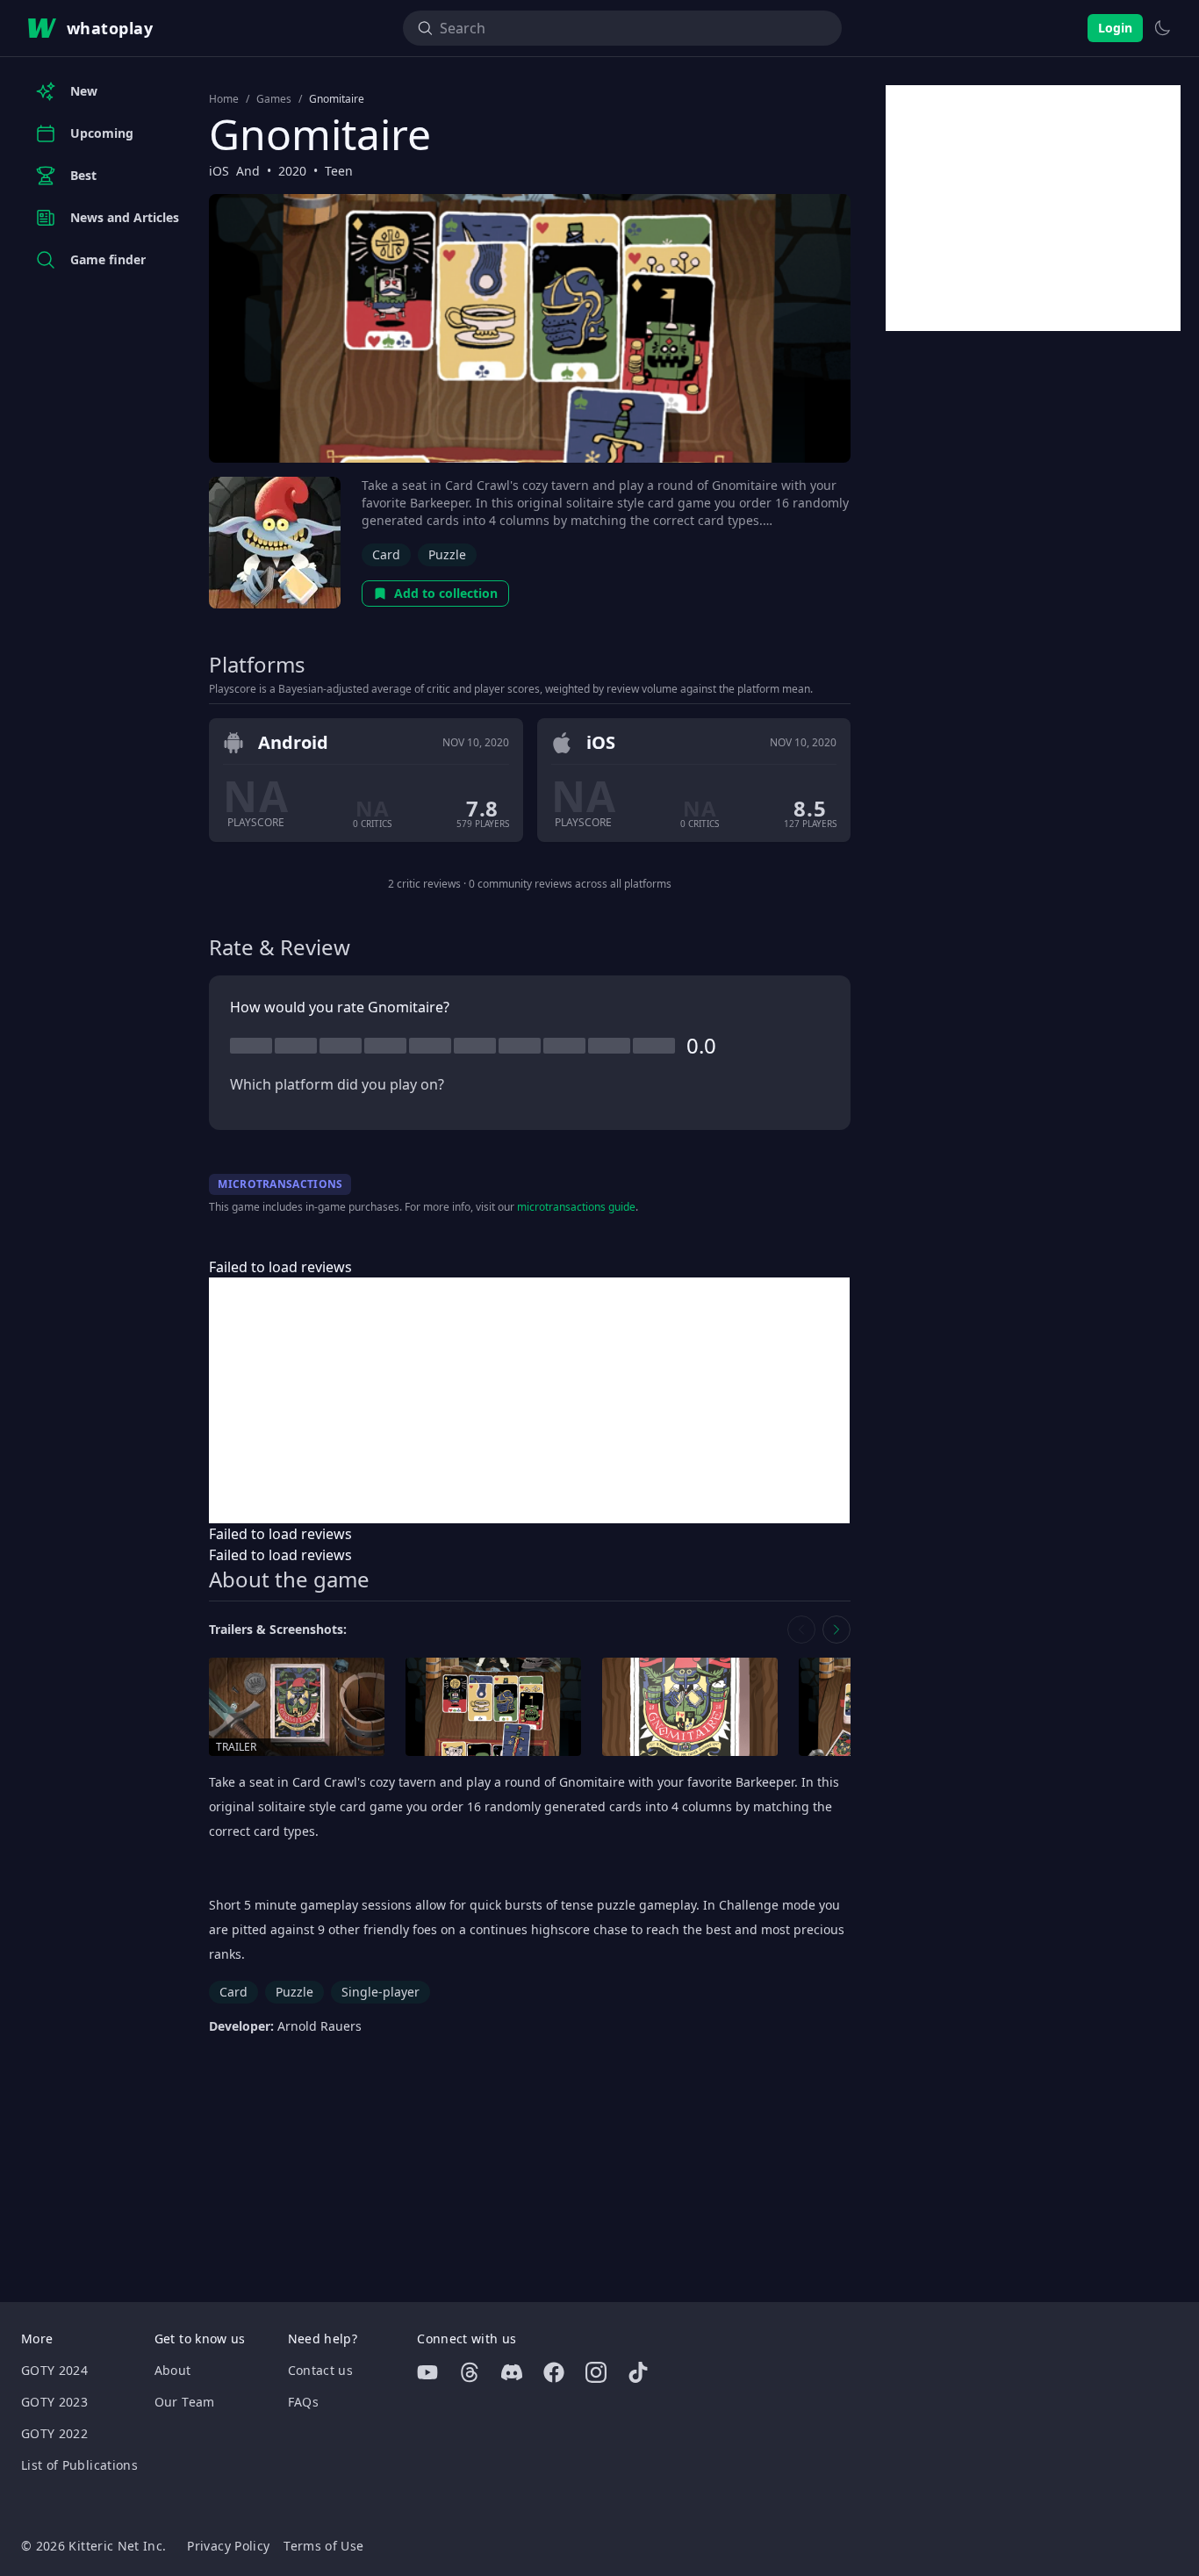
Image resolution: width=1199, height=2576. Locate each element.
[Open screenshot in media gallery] (493, 1707)
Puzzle (447, 554)
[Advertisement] (529, 1400)
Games (274, 99)
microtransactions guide (576, 1207)
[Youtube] (427, 2372)
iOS (219, 171)
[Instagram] (596, 2372)
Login (1115, 28)
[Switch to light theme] (1162, 28)
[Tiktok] (638, 2372)
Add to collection (446, 593)
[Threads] (470, 2372)
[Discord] (512, 2372)
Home (224, 99)
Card (386, 554)
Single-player (381, 1992)
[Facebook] (554, 2372)
